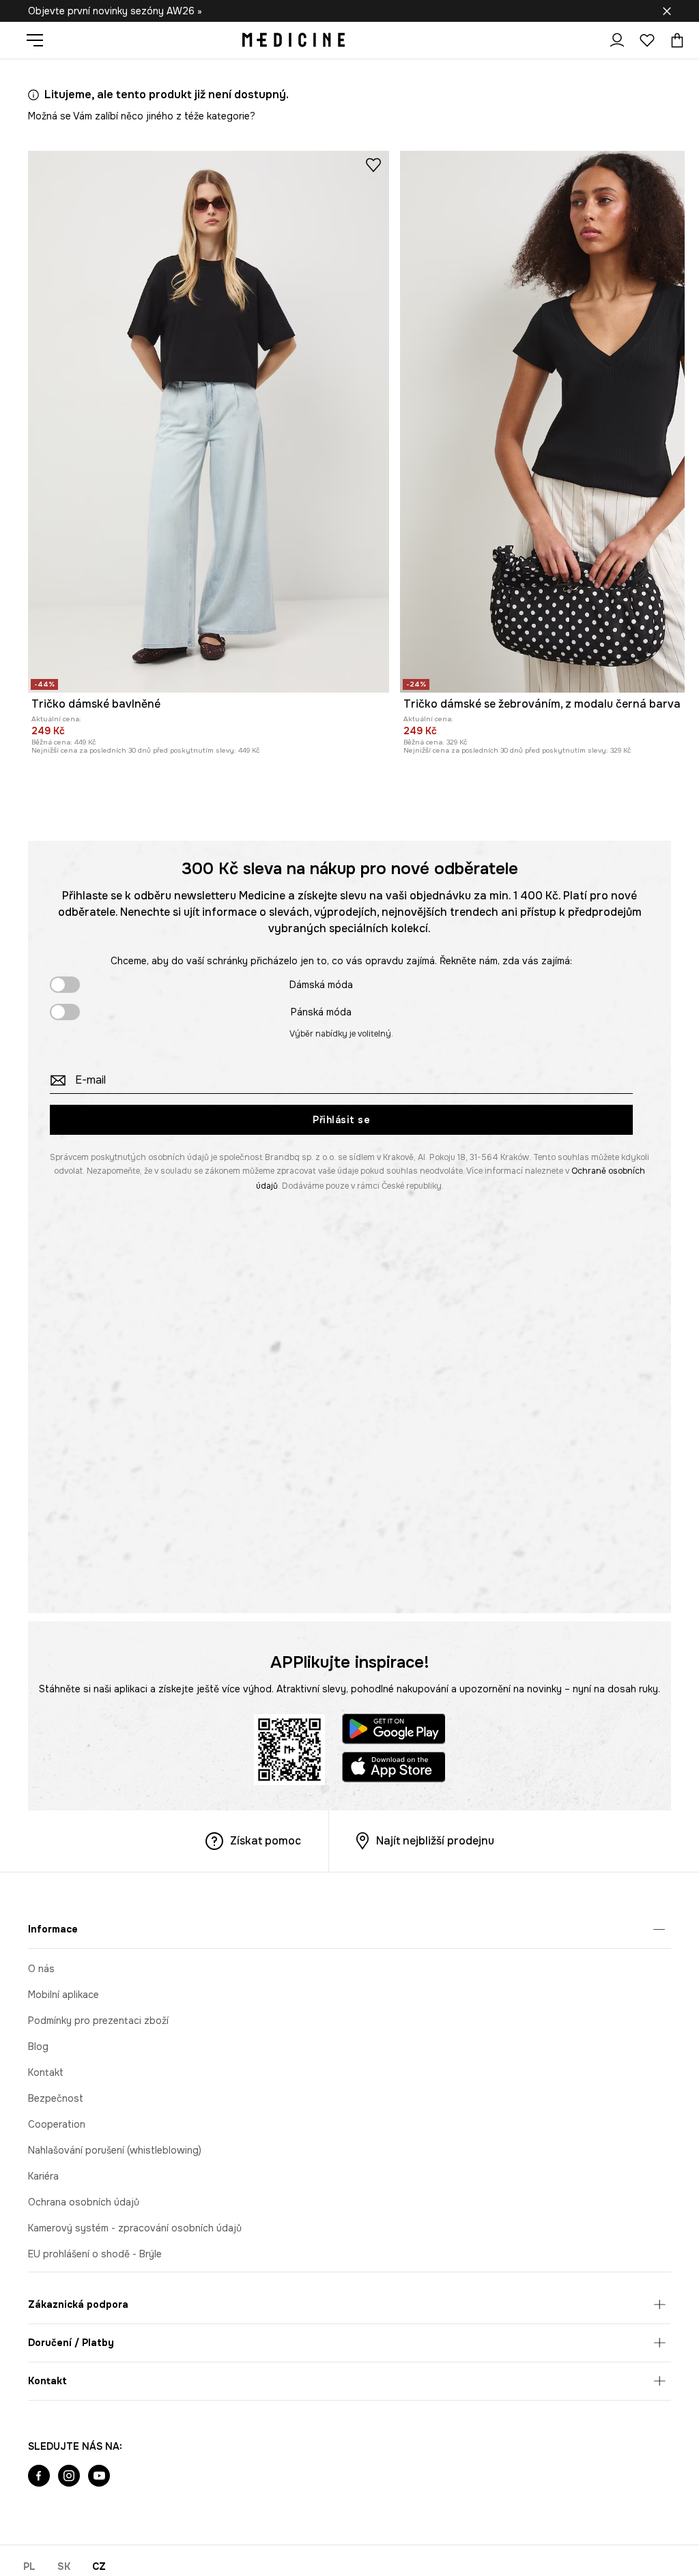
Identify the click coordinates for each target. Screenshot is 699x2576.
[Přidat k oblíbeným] (373, 164)
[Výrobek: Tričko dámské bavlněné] (209, 422)
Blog (38, 2046)
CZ (99, 2566)
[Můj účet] (617, 40)
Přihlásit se (341, 1120)
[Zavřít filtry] (667, 11)
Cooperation (57, 2124)
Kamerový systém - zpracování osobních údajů (135, 2228)
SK (64, 2566)
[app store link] (394, 1769)
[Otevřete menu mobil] (40, 40)
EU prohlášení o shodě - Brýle (95, 2254)
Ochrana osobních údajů (84, 2202)
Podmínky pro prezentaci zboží (98, 2021)
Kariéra (43, 2176)
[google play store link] (394, 1731)
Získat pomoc (266, 1841)
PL (29, 2566)
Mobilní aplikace (63, 1995)
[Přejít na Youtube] (99, 2477)
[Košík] (674, 40)
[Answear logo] (294, 40)
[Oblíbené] (647, 40)
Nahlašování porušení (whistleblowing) (115, 2150)
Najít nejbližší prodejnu (435, 1841)
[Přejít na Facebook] (39, 2477)
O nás (41, 1969)
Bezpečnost (56, 2098)
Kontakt (46, 2072)
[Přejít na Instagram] (69, 2477)
